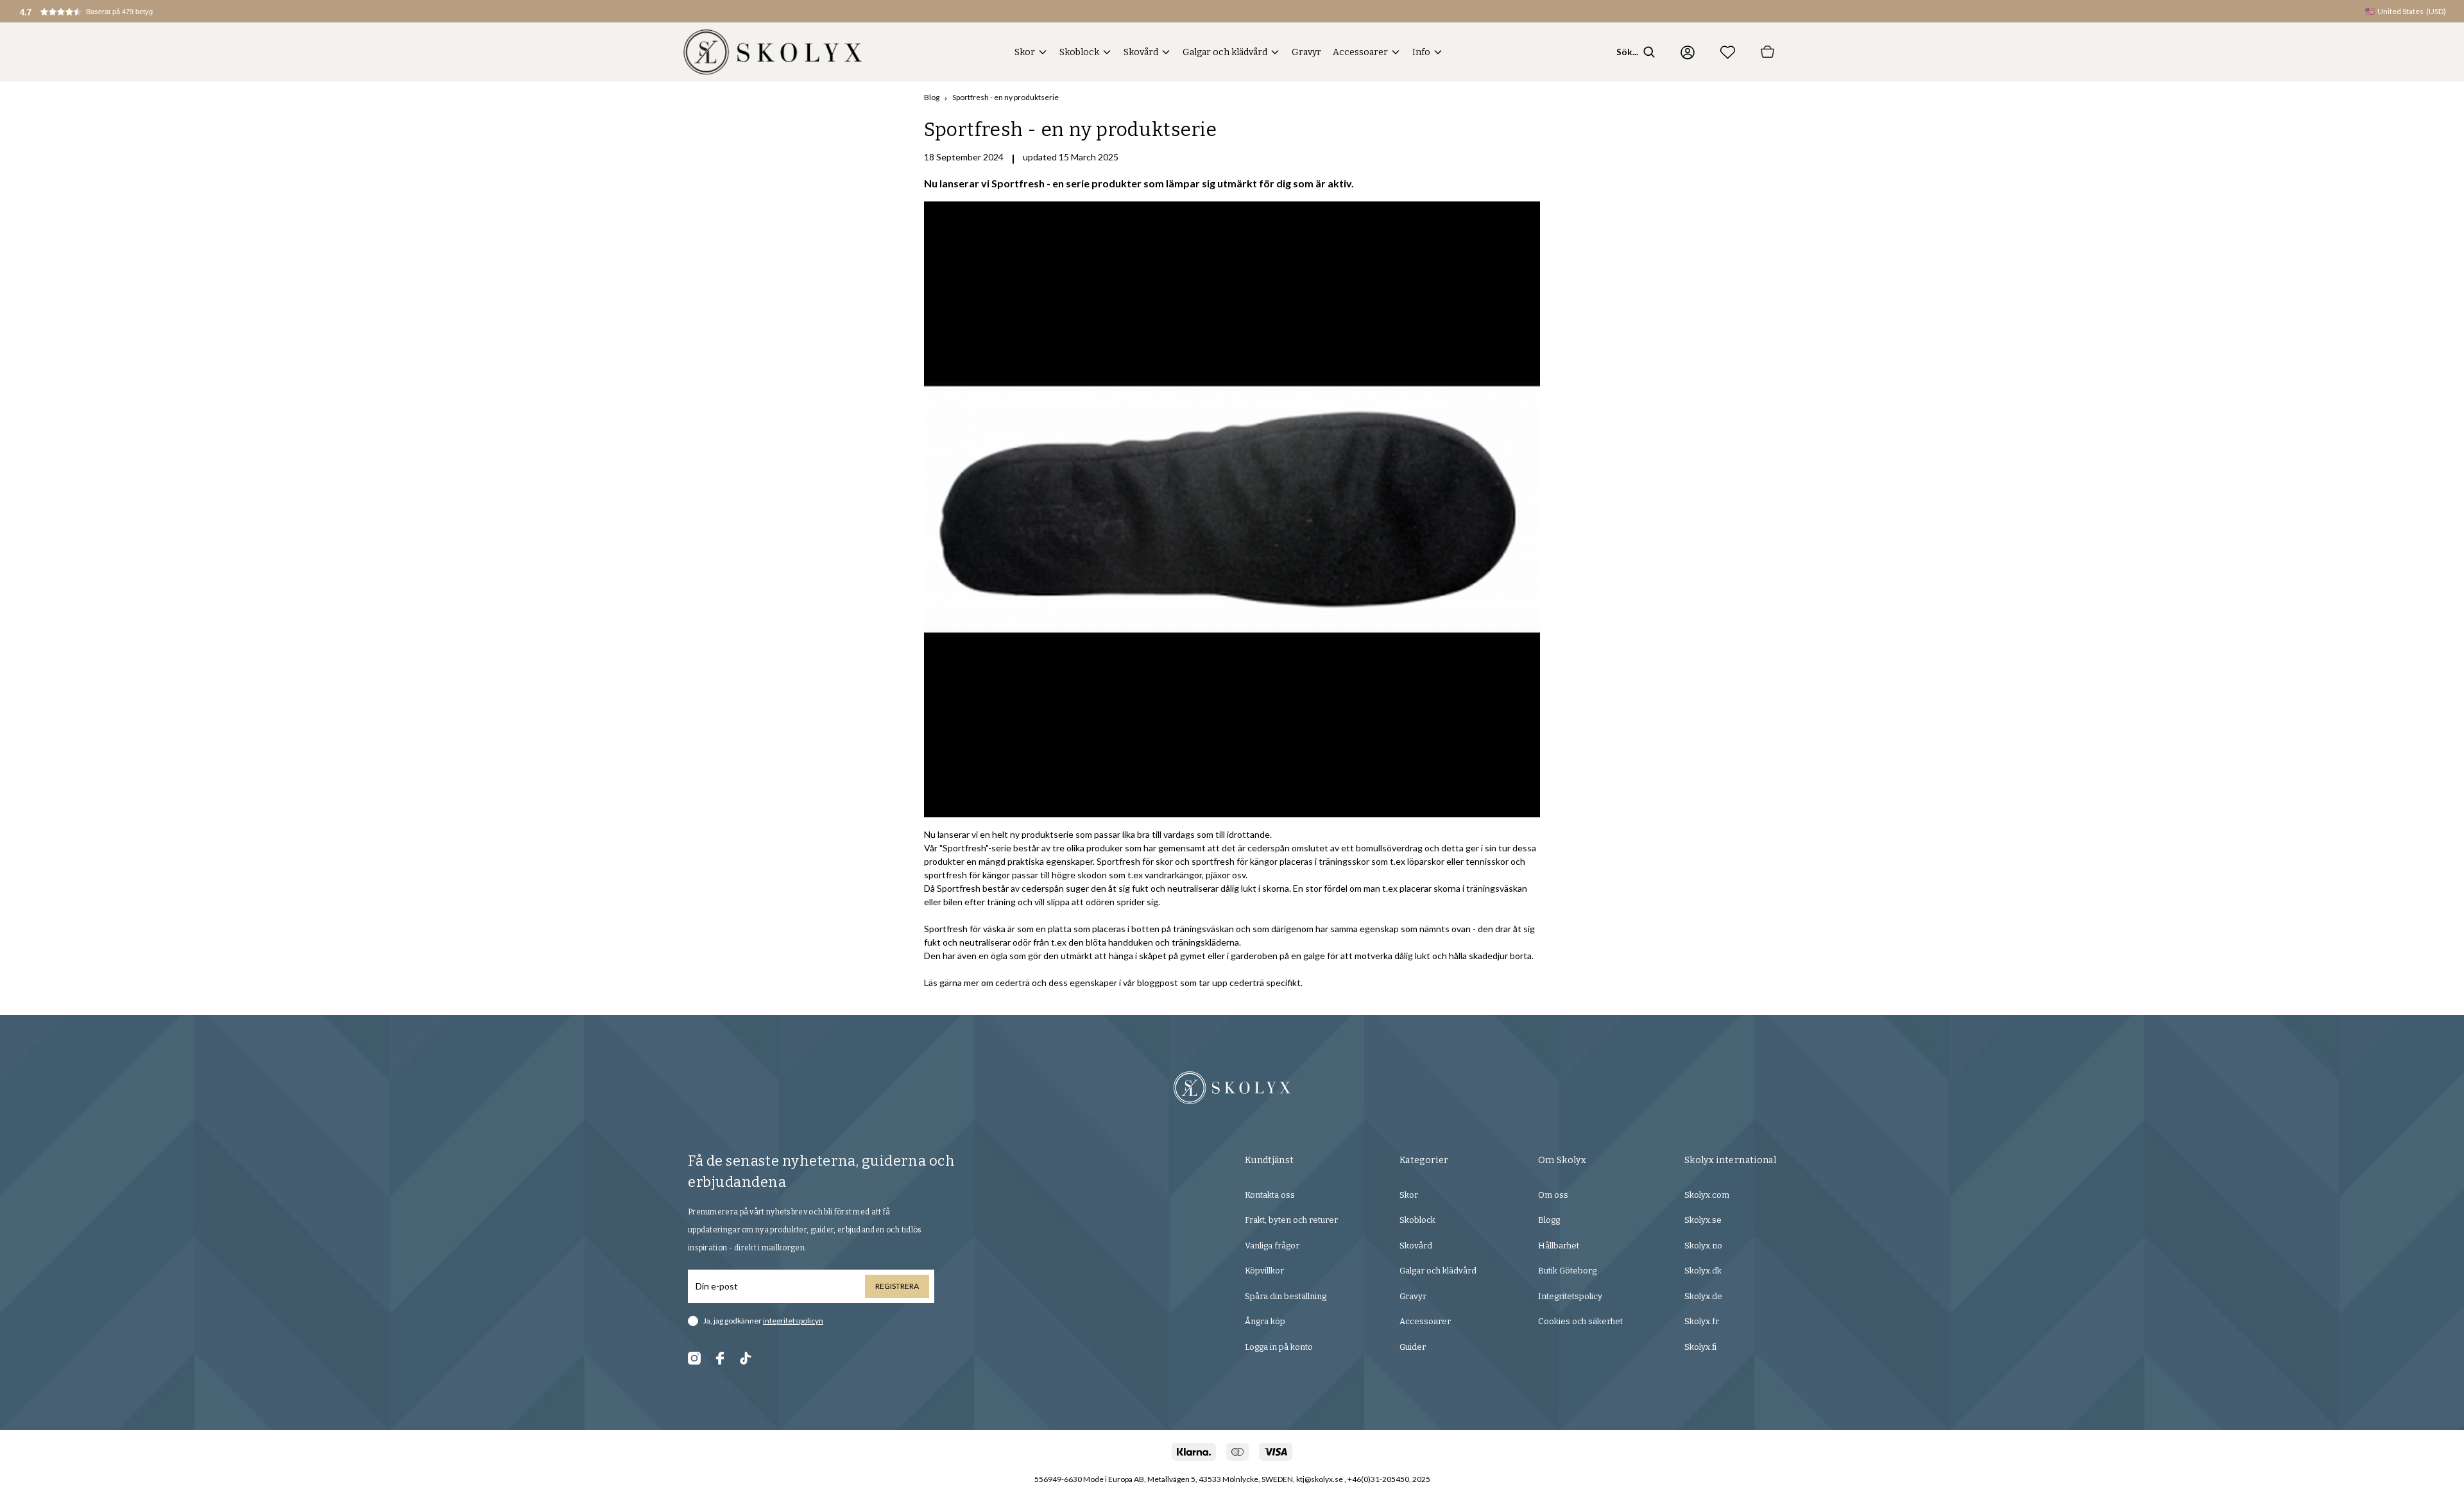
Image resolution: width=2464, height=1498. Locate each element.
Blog (932, 97)
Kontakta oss (1270, 1195)
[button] (100, 11)
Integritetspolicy (1570, 1296)
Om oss (1553, 1195)
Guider (1413, 1347)
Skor (1025, 52)
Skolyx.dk (1703, 1271)
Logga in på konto (1279, 1347)
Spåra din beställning (1286, 1296)
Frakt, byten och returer (1291, 1220)
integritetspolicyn (793, 1321)
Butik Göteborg (1567, 1271)
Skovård (1141, 52)
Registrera (897, 1286)
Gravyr (1306, 52)
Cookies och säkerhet (1580, 1321)
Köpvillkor (1264, 1271)
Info (1421, 52)
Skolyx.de (1703, 1296)
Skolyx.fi (1700, 1347)
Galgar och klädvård (1225, 52)
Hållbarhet (1559, 1246)
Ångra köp (1265, 1321)
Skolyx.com (1707, 1195)
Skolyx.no (1703, 1246)
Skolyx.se (1703, 1220)
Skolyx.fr (1702, 1321)
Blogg (1549, 1220)
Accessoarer (1360, 52)
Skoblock (1079, 52)
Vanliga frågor (1272, 1246)
